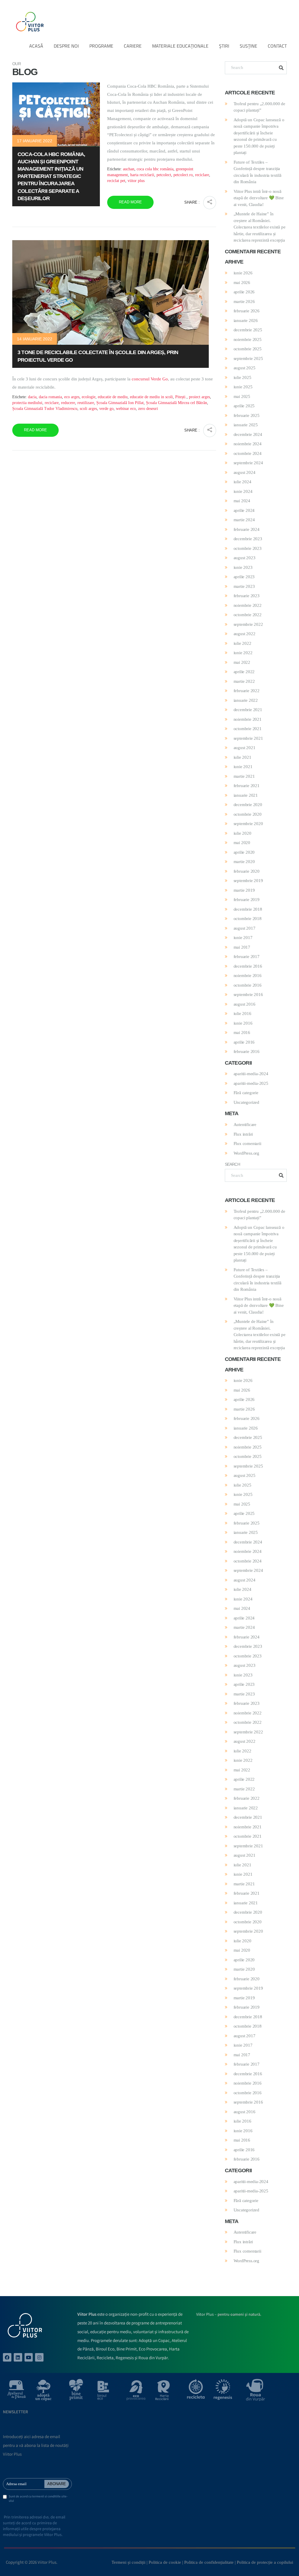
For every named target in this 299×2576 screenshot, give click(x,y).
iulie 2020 (242, 833)
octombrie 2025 (248, 349)
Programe (101, 46)
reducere (68, 403)
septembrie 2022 (248, 624)
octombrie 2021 (248, 729)
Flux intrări (243, 1134)
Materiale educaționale (180, 46)
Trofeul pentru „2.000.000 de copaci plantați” (259, 107)
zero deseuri (148, 409)
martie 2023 (244, 586)
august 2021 (245, 748)
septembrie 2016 (248, 995)
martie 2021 (244, 776)
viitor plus (136, 181)
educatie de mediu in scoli (151, 397)
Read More (130, 202)
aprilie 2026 (244, 292)
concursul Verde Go (150, 379)
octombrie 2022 (248, 615)
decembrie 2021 (248, 710)
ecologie (89, 397)
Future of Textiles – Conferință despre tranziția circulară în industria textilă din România (258, 172)
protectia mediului (27, 403)
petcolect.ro (183, 175)
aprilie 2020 (244, 852)
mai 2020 (242, 843)
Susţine (248, 46)
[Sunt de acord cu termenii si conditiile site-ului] (5, 2497)
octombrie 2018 (248, 919)
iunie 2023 (243, 567)
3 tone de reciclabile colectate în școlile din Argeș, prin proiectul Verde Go (98, 356)
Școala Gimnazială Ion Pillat (120, 403)
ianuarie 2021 (246, 795)
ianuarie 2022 (246, 700)
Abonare (57, 2484)
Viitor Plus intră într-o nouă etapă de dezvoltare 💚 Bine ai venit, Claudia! (259, 198)
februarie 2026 (247, 311)
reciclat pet (116, 181)
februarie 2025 (247, 415)
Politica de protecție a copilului (265, 2562)
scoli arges (88, 409)
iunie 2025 (243, 387)
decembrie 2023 (248, 539)
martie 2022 (244, 681)
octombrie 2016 (248, 985)
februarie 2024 (247, 529)
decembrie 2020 (248, 805)
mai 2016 (242, 1033)
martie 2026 (244, 302)
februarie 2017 (247, 957)
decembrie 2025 (248, 330)
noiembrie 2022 (248, 605)
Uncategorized (246, 1102)
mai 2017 (242, 947)
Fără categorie (246, 1093)
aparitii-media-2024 (251, 1074)
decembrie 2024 (248, 434)
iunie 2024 (243, 491)
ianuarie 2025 (246, 425)
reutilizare (86, 403)
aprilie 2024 (244, 510)
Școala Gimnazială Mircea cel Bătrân (177, 403)
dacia (32, 397)
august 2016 (245, 1004)
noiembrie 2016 (248, 976)
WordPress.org (246, 1153)
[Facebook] (7, 2357)
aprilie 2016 (244, 1042)
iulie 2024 (242, 482)
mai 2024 (242, 501)
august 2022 (245, 634)
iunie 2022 (243, 653)
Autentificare (245, 1125)
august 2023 (245, 558)
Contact (277, 46)
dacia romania (50, 397)
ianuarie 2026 (246, 321)
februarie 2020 (247, 871)
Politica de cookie (165, 2562)
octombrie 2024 (248, 453)
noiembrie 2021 (248, 719)
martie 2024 (244, 520)
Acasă (36, 46)
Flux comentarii (247, 1144)
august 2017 (245, 928)
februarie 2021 (247, 786)
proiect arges (199, 397)
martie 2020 (244, 862)
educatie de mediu (113, 397)
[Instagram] (39, 2357)
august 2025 (245, 368)
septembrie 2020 (248, 824)
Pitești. (181, 397)
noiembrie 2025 (248, 339)
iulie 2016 (242, 1014)
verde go (106, 409)
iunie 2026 (243, 273)
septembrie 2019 (248, 881)
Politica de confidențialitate (209, 2562)
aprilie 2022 (244, 672)
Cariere (133, 46)
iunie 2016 (243, 1023)
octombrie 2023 (248, 548)
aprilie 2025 (244, 406)
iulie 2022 (242, 643)
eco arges (72, 397)
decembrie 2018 (248, 909)
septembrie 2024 (248, 463)
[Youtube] (29, 2357)
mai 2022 (242, 662)
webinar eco (126, 409)
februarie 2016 (247, 1051)
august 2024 (245, 472)
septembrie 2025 (248, 358)
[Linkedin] (18, 2357)
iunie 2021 (243, 767)
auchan (129, 169)
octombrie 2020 (248, 814)
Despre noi (66, 46)
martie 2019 (244, 890)
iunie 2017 (243, 938)
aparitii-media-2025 (251, 1083)
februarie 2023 (247, 596)
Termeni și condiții (128, 2562)
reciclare (202, 175)
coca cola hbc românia (155, 169)
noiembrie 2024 (248, 444)
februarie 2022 (247, 691)
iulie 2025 (242, 377)
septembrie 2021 (248, 738)
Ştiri (224, 46)
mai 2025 (242, 396)
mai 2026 (242, 283)
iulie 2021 (242, 757)
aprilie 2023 (244, 577)
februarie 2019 (247, 900)
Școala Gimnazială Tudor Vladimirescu (45, 409)
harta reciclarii (142, 175)
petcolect (164, 175)
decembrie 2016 (248, 966)
